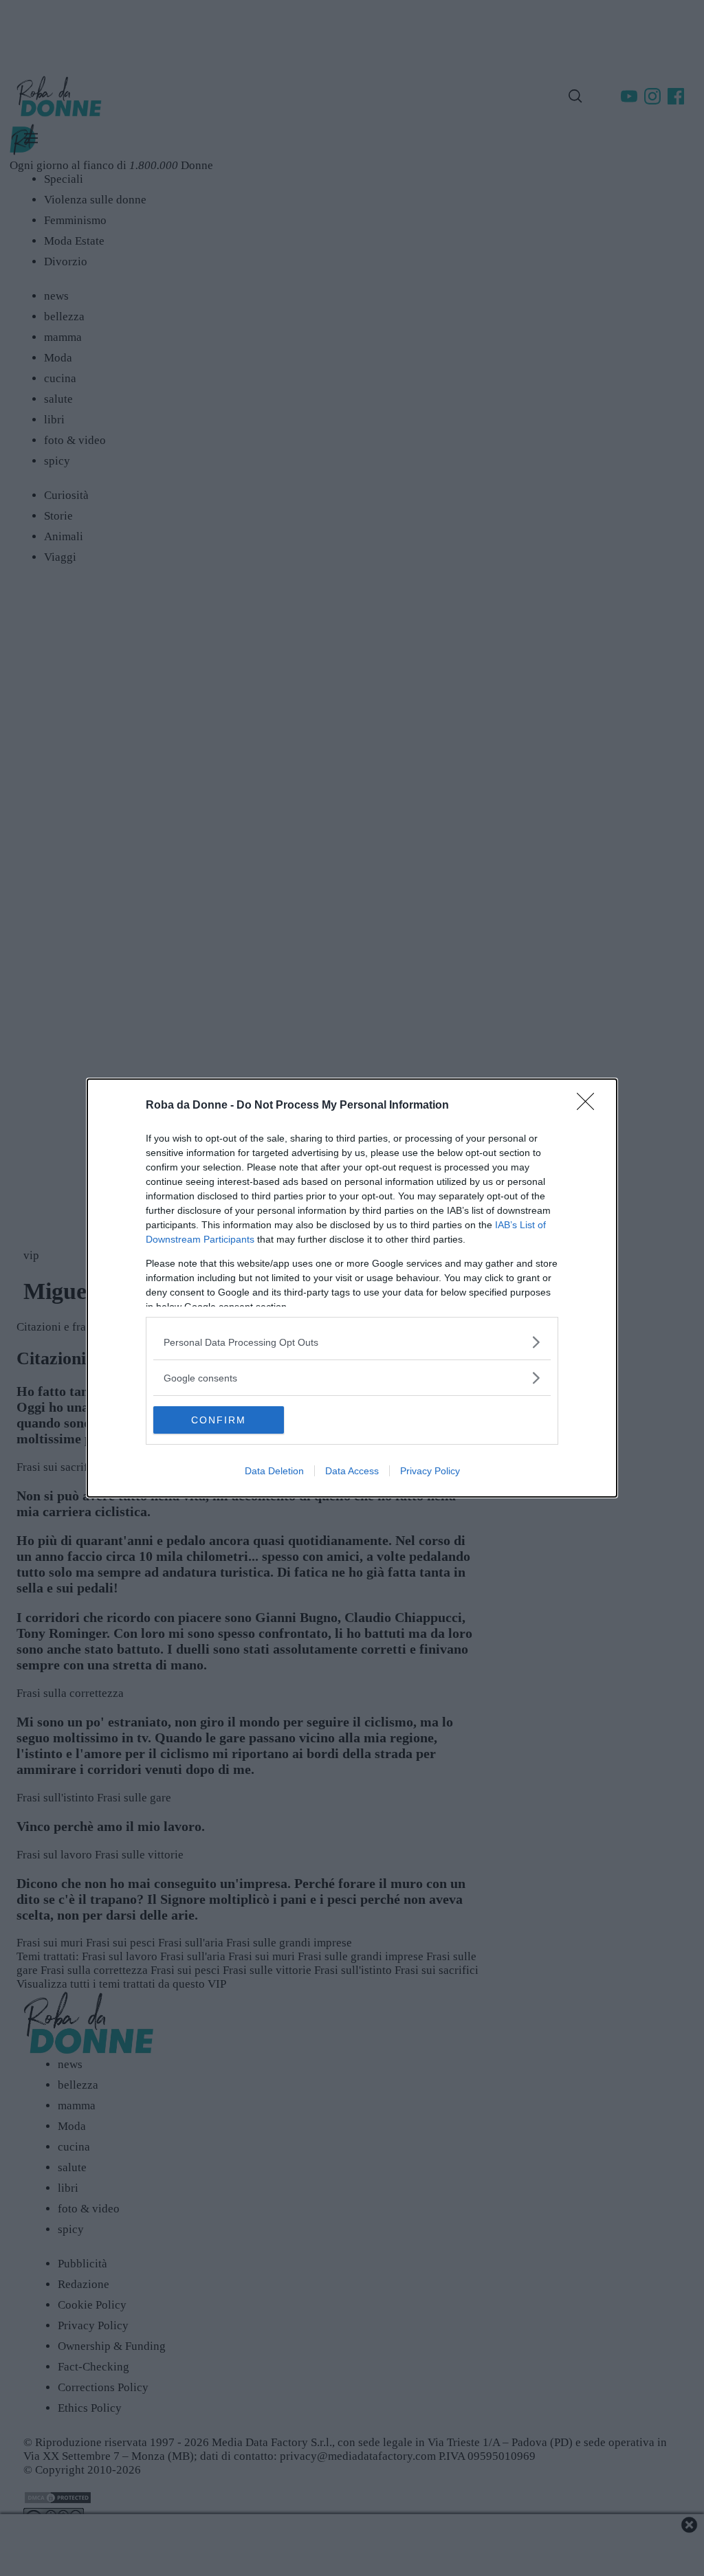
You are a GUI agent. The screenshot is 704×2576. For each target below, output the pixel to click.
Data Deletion (274, 1471)
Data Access (352, 1471)
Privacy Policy (430, 1471)
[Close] (590, 1106)
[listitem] (352, 1342)
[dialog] (352, 1288)
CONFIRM (219, 1420)
